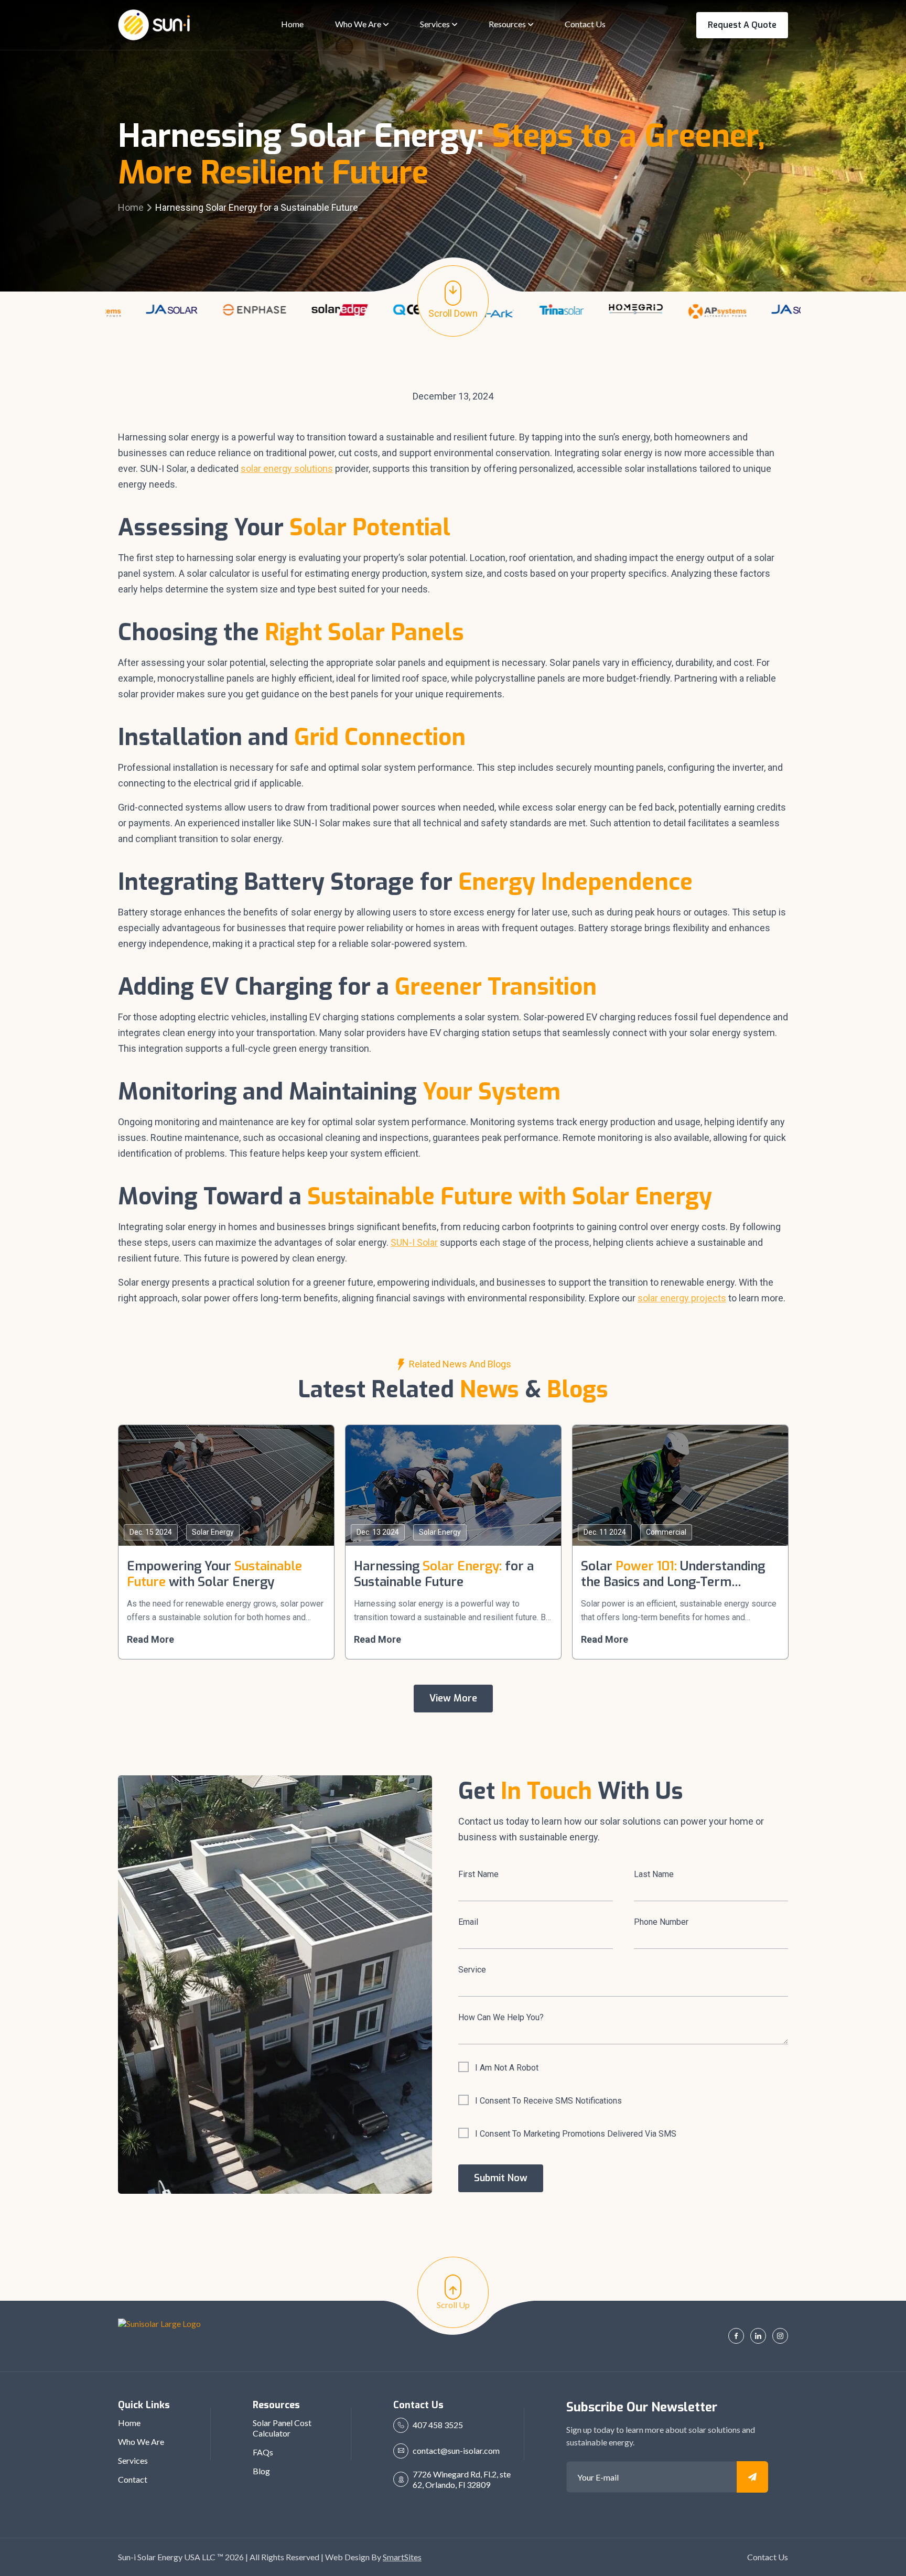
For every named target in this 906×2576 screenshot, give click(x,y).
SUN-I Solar (414, 1242)
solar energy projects (682, 1298)
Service (472, 1970)
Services (133, 2460)
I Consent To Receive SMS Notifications (548, 2101)
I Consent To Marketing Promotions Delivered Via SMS (576, 2134)
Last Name (654, 1874)
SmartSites (402, 2557)
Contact (133, 2479)
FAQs (263, 2452)
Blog (261, 2471)
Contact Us (768, 2557)
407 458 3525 (438, 2425)
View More (453, 1698)
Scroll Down (453, 313)
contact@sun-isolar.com (456, 2450)
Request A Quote (742, 25)
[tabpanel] (105, 313)
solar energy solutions (287, 468)
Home (131, 207)
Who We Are (141, 2442)
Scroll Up (453, 2305)
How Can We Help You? (501, 2017)
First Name (478, 1874)
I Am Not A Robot (507, 2068)
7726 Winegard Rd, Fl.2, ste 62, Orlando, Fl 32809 (462, 2479)
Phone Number (661, 1922)
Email (468, 1922)
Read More (150, 1639)
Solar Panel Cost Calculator (282, 2428)
